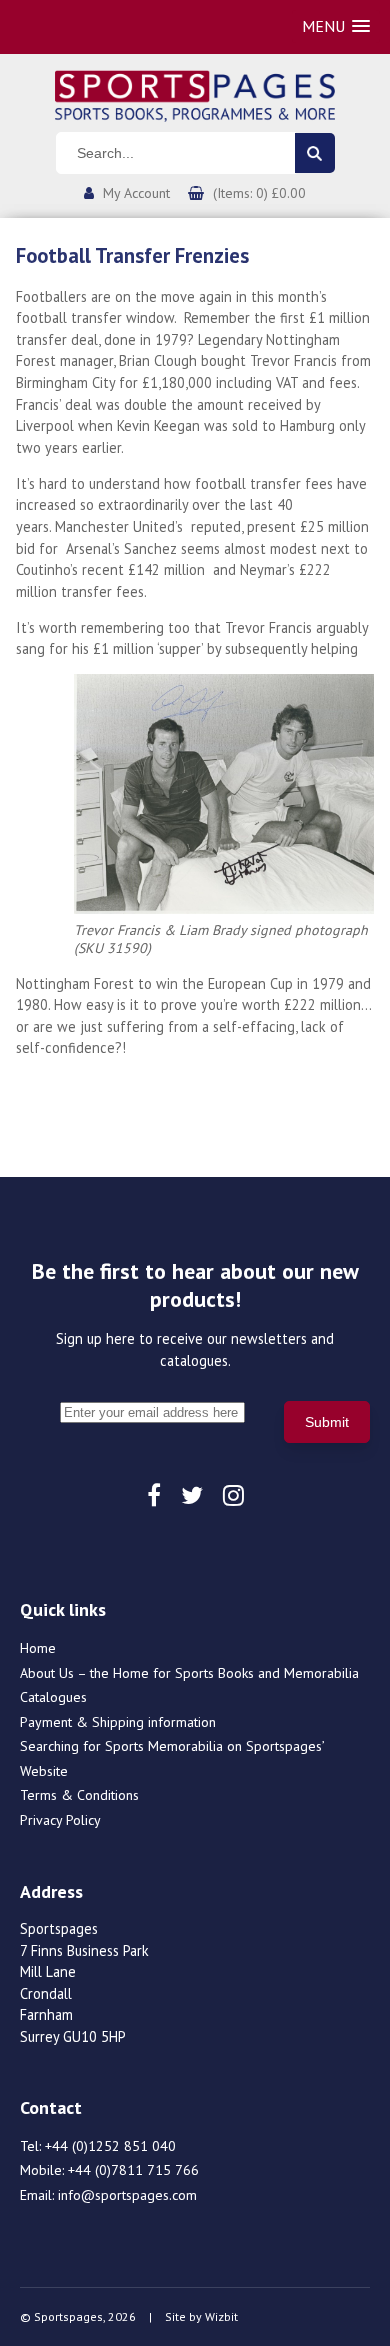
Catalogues (53, 1697)
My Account (136, 193)
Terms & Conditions (79, 1795)
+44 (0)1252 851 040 (110, 2146)
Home (38, 1648)
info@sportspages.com (127, 2195)
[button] (336, 26)
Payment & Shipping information (118, 1722)
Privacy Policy (60, 1820)
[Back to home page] (195, 94)
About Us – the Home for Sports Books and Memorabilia (189, 1673)
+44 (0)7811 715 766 (133, 2170)
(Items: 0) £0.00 (259, 193)
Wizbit (221, 2316)
